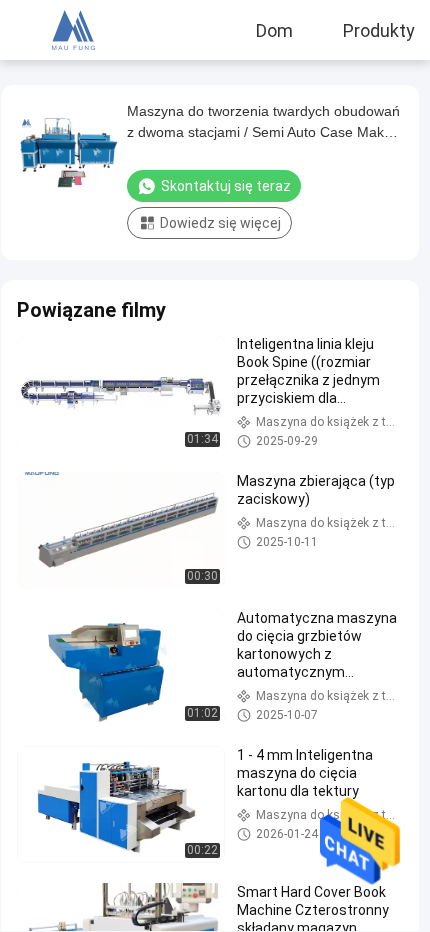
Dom (274, 30)
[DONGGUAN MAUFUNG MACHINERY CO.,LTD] (73, 30)
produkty (379, 30)
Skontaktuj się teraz (226, 186)
